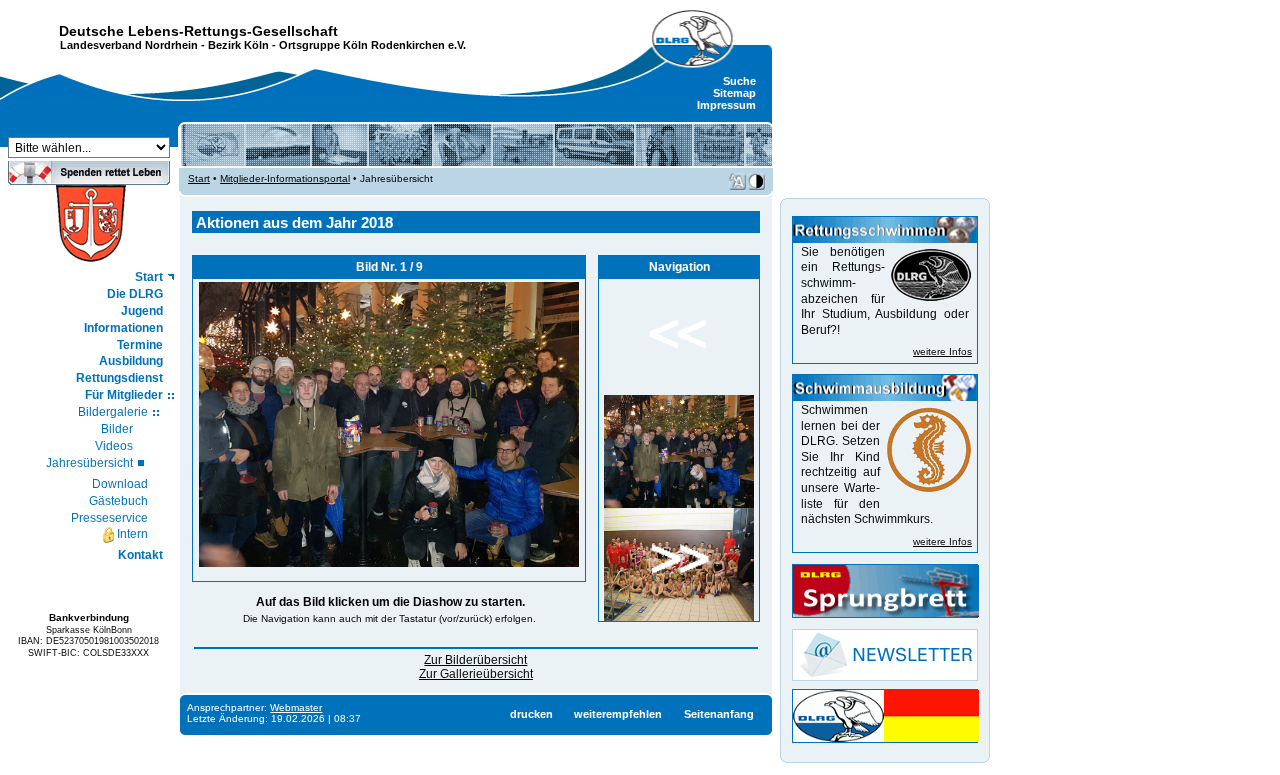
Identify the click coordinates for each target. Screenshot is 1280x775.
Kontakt (140, 555)
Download (120, 484)
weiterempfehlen (618, 714)
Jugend (142, 311)
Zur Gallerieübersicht (476, 674)
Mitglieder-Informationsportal (285, 178)
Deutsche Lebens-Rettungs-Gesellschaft (198, 31)
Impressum (726, 105)
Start (149, 277)
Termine (140, 345)
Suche (739, 81)
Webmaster (296, 707)
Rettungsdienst (119, 378)
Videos (114, 446)
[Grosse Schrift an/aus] (737, 181)
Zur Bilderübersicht (475, 660)
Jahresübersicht (89, 463)
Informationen (123, 328)
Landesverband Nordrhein (129, 45)
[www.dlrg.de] (693, 39)
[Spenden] (89, 179)
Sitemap (734, 93)
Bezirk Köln (238, 45)
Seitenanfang (719, 714)
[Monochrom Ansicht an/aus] (756, 181)
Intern (132, 534)
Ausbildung (131, 361)
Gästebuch (118, 501)
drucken (531, 714)
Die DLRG (135, 294)
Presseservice (109, 518)
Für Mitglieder (124, 395)
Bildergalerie (113, 412)
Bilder (117, 429)
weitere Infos (942, 351)
